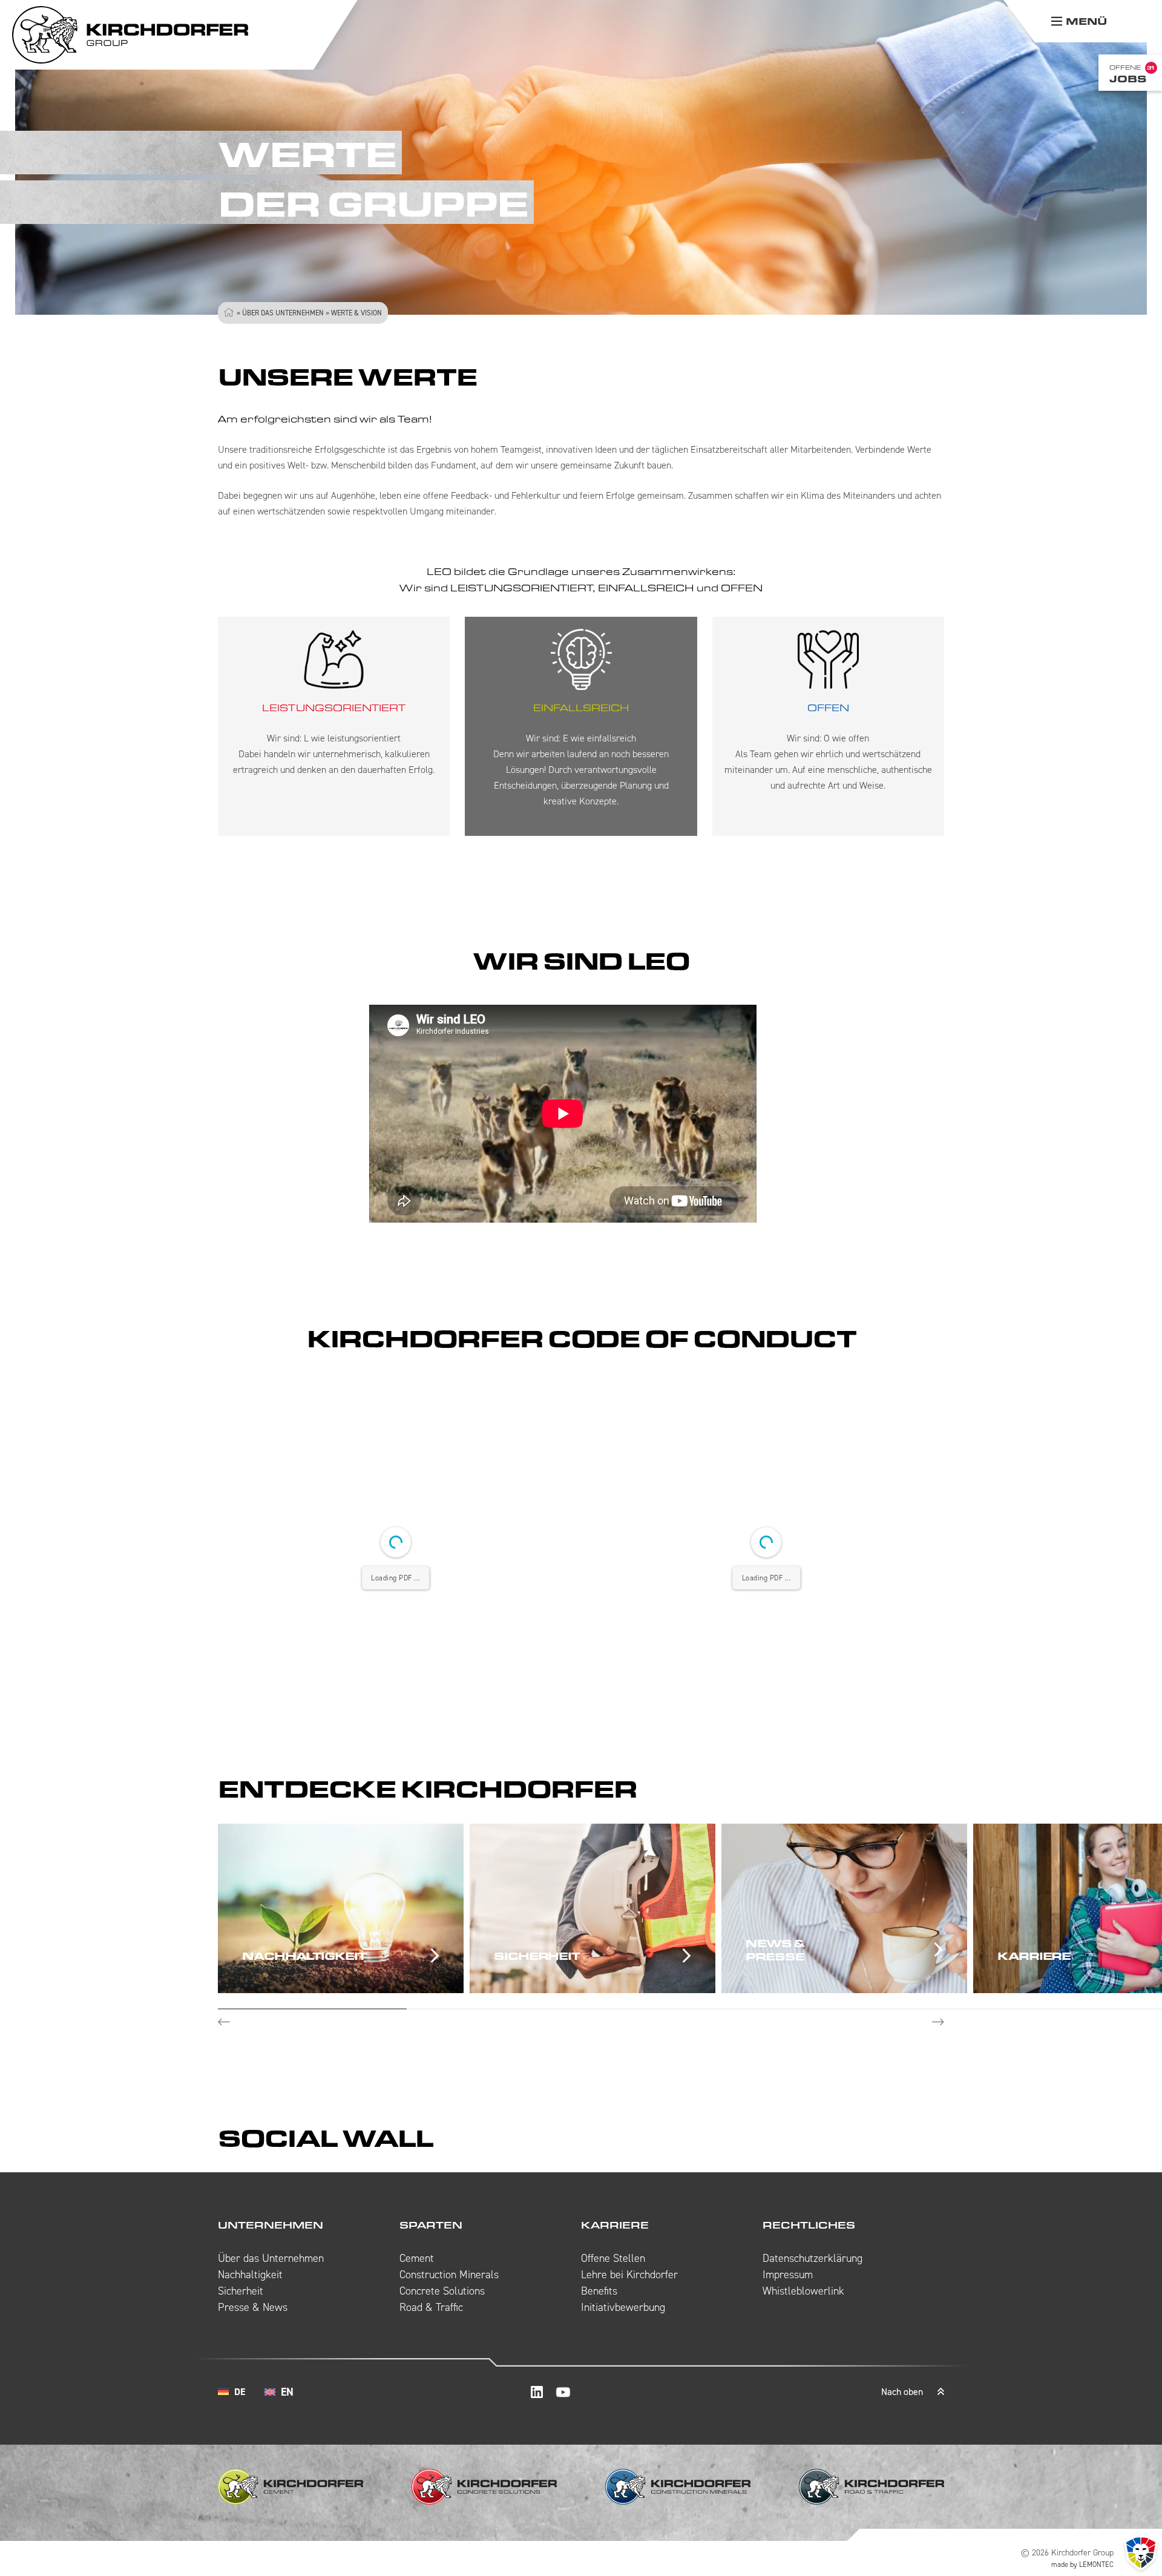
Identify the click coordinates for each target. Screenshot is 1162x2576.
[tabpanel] (344, 1908)
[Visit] (537, 2392)
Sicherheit (241, 2291)
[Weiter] (938, 2022)
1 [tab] (312, 2009)
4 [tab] (879, 2009)
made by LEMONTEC (1082, 2564)
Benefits (599, 2291)
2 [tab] (501, 2009)
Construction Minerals (449, 2275)
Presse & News (253, 2307)
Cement (417, 2258)
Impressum (788, 2275)
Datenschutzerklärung (812, 2258)
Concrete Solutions (442, 2291)
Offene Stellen (613, 2258)
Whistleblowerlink (803, 2291)
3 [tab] (690, 2009)
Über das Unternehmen (283, 313)
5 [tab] (1068, 2009)
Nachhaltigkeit (250, 2275)
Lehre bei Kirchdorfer (629, 2275)
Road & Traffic (431, 2307)
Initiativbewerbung (623, 2307)
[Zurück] (224, 2022)
